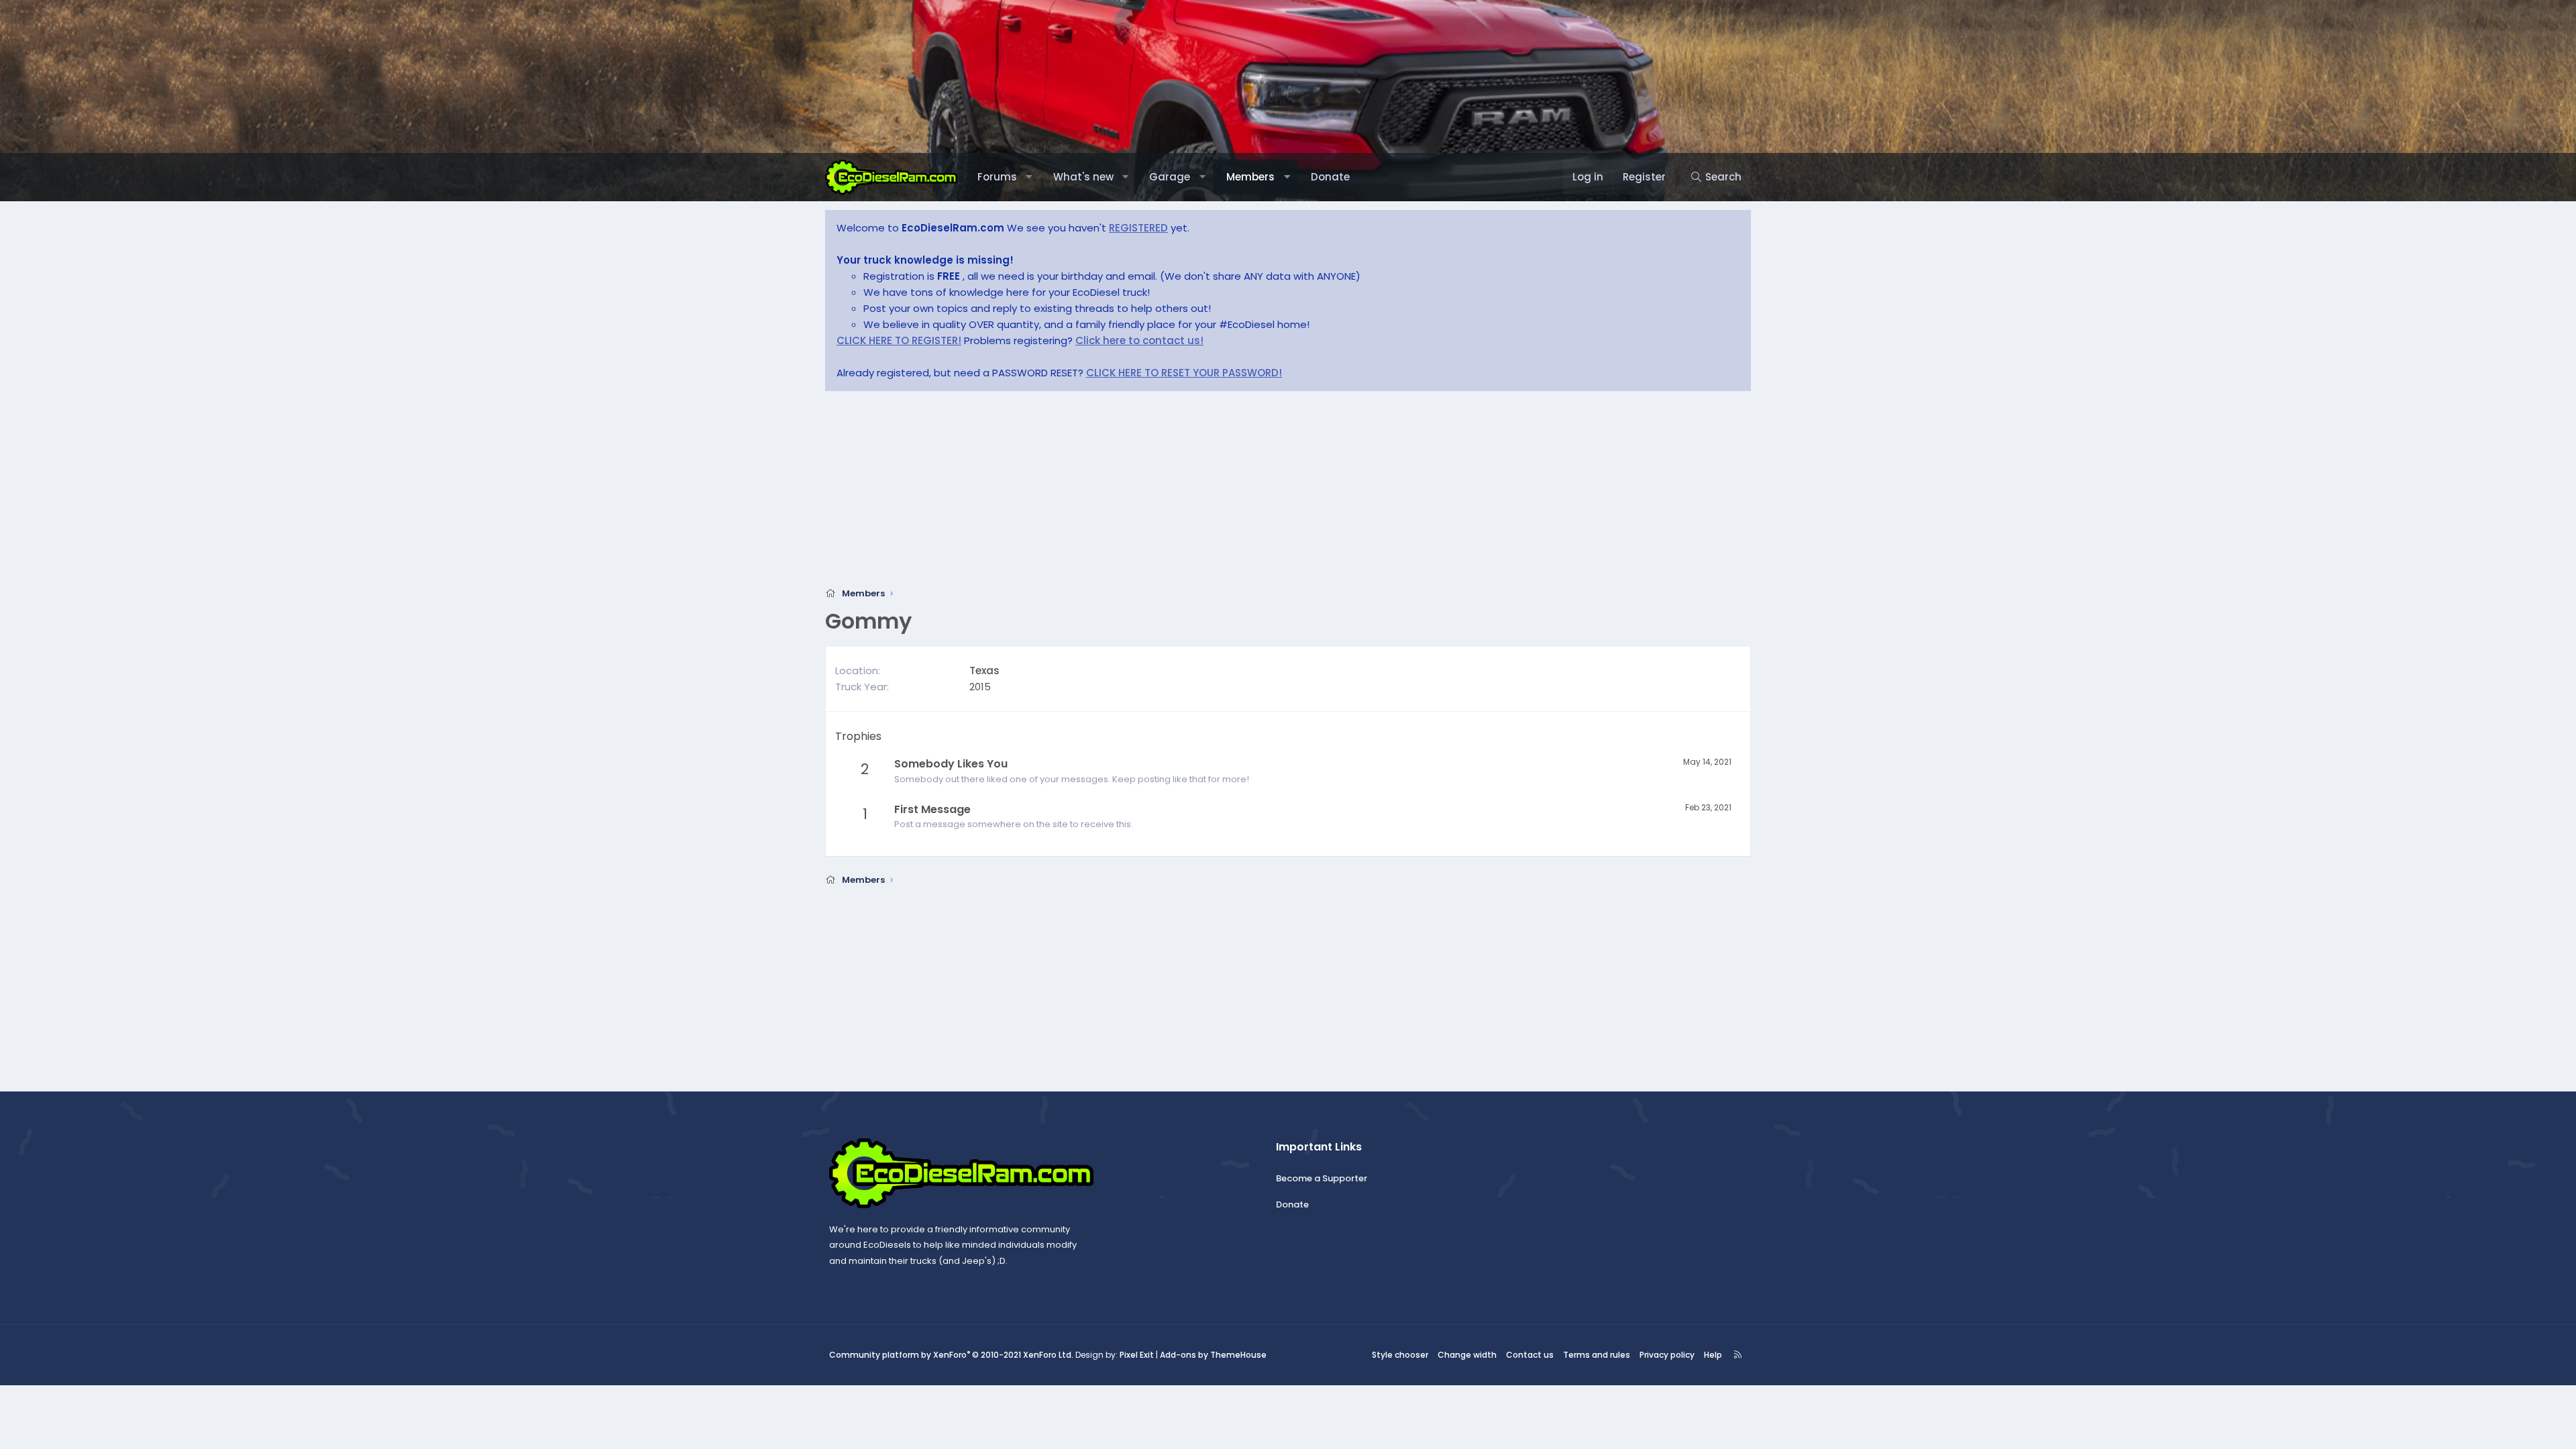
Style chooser (1400, 1355)
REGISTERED (1138, 228)
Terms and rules (1597, 1355)
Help (1713, 1355)
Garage (1170, 177)
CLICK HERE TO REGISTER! (899, 340)
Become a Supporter (1322, 1178)
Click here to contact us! (1139, 340)
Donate (1330, 177)
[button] (1029, 177)
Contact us (1530, 1355)
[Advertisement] (1228, 493)
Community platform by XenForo (951, 1355)
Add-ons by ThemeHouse (1213, 1355)
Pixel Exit (1137, 1355)
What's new (1083, 177)
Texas (984, 670)
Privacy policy (1667, 1355)
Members (1250, 177)
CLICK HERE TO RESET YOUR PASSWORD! (1184, 373)
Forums (997, 177)
